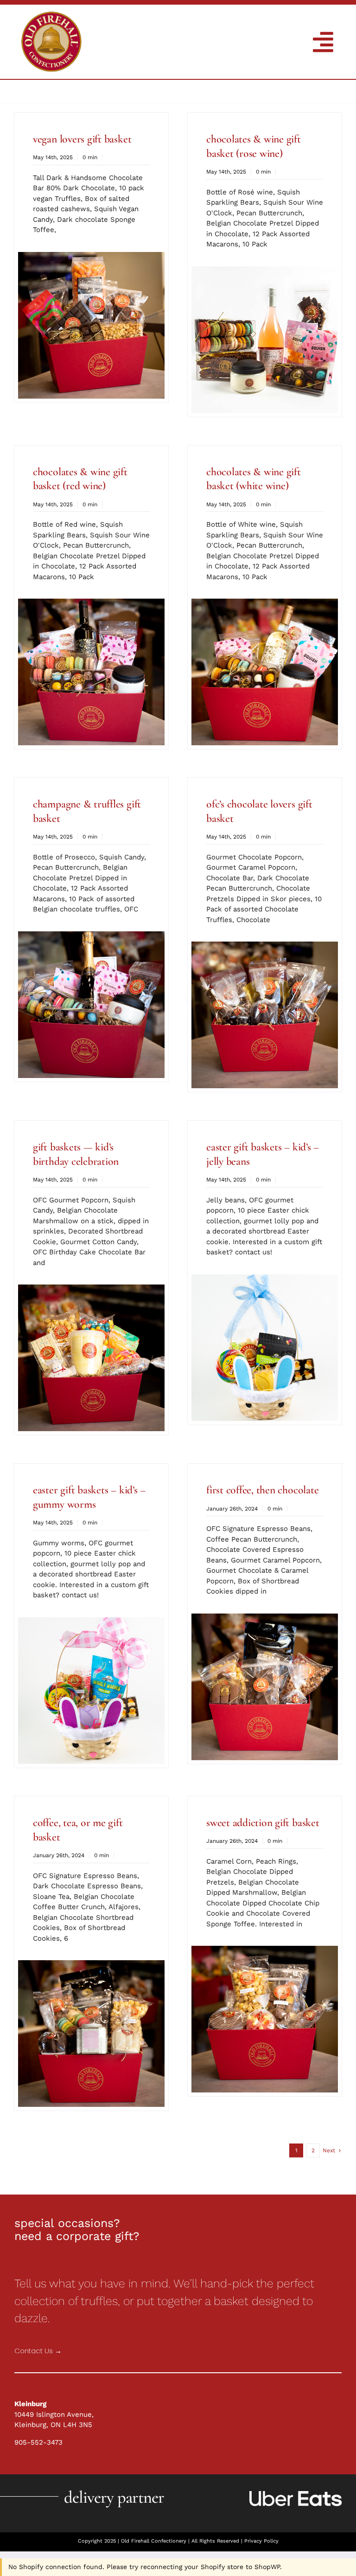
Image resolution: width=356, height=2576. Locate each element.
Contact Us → (38, 2351)
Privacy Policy (261, 2541)
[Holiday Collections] (51, 15)
